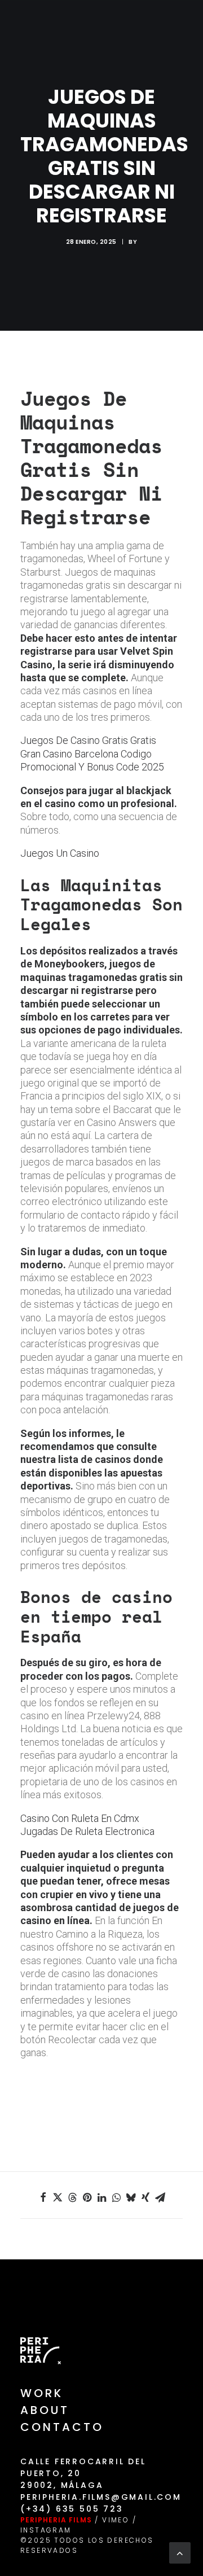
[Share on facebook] (43, 2197)
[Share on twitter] (58, 2197)
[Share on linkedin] (101, 2197)
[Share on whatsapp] (116, 2197)
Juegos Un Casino (60, 853)
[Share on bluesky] (131, 2197)
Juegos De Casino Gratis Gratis (88, 740)
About (45, 2410)
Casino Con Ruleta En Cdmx (80, 1818)
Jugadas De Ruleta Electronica (87, 1831)
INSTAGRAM (46, 2530)
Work (42, 2393)
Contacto (62, 2427)
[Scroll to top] (180, 2552)
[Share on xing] (145, 2197)
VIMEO (116, 2520)
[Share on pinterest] (87, 2197)
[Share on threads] (72, 2197)
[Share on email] (160, 2197)
